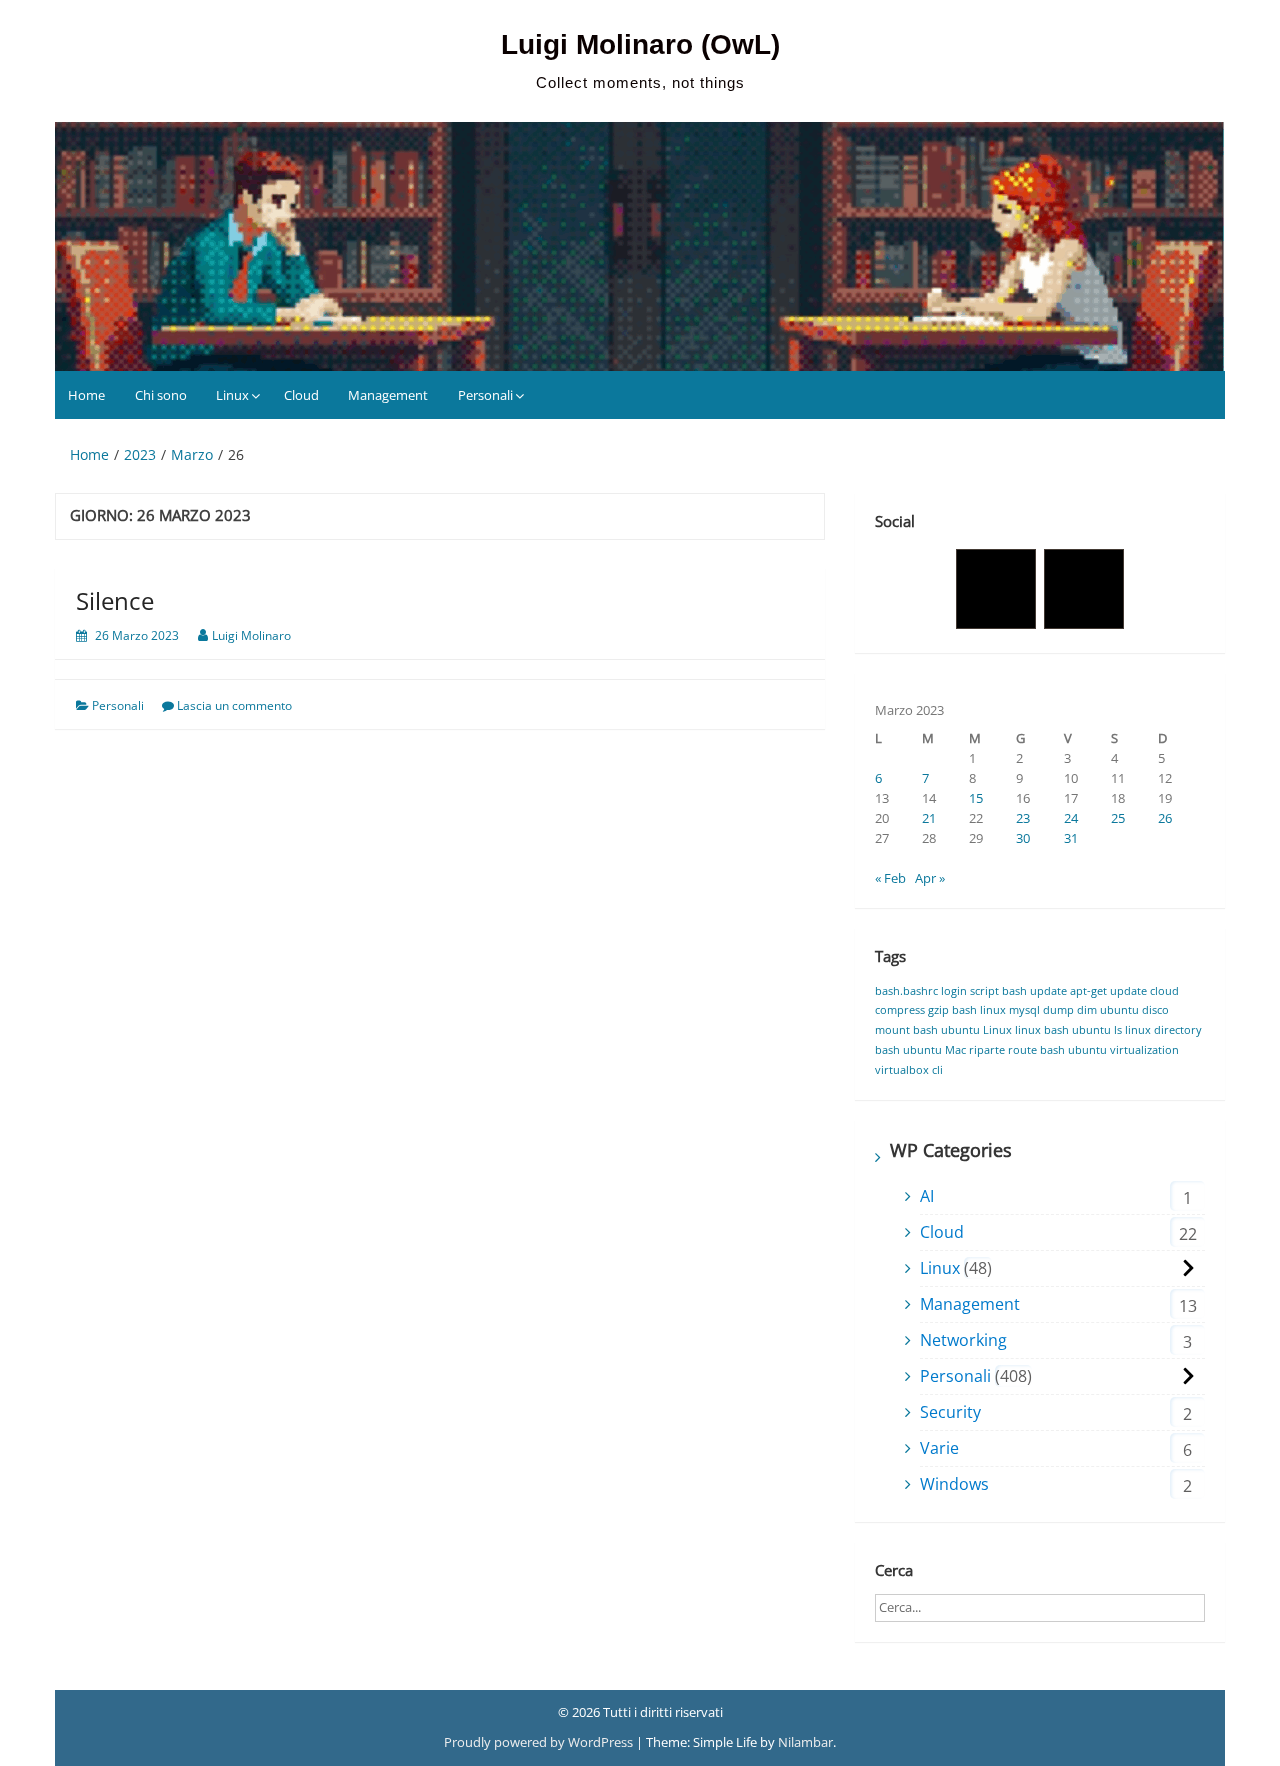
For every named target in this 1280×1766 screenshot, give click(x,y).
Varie (939, 1448)
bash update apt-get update (1074, 991)
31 (1071, 838)
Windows (954, 1484)
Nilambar (805, 1742)
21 (929, 818)
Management (388, 395)
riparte (987, 1050)
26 (1165, 818)
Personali (485, 395)
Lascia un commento (234, 705)
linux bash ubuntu (1063, 1030)
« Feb (890, 878)
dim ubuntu (1108, 1010)
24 (1071, 818)
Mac (955, 1050)
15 (976, 798)
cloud (1164, 991)
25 (1118, 818)
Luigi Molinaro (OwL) (640, 44)
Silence (115, 600)
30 (1023, 838)
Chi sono (161, 395)
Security (950, 1412)
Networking (963, 1340)
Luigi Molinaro (251, 635)
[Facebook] (996, 589)
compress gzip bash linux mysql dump (974, 1010)
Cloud (301, 395)
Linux (232, 395)
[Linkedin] (1084, 589)
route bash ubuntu (1057, 1050)
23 (1023, 818)
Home (86, 395)
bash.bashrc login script (937, 991)
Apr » (930, 878)
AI (927, 1196)
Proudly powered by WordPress (540, 1742)
